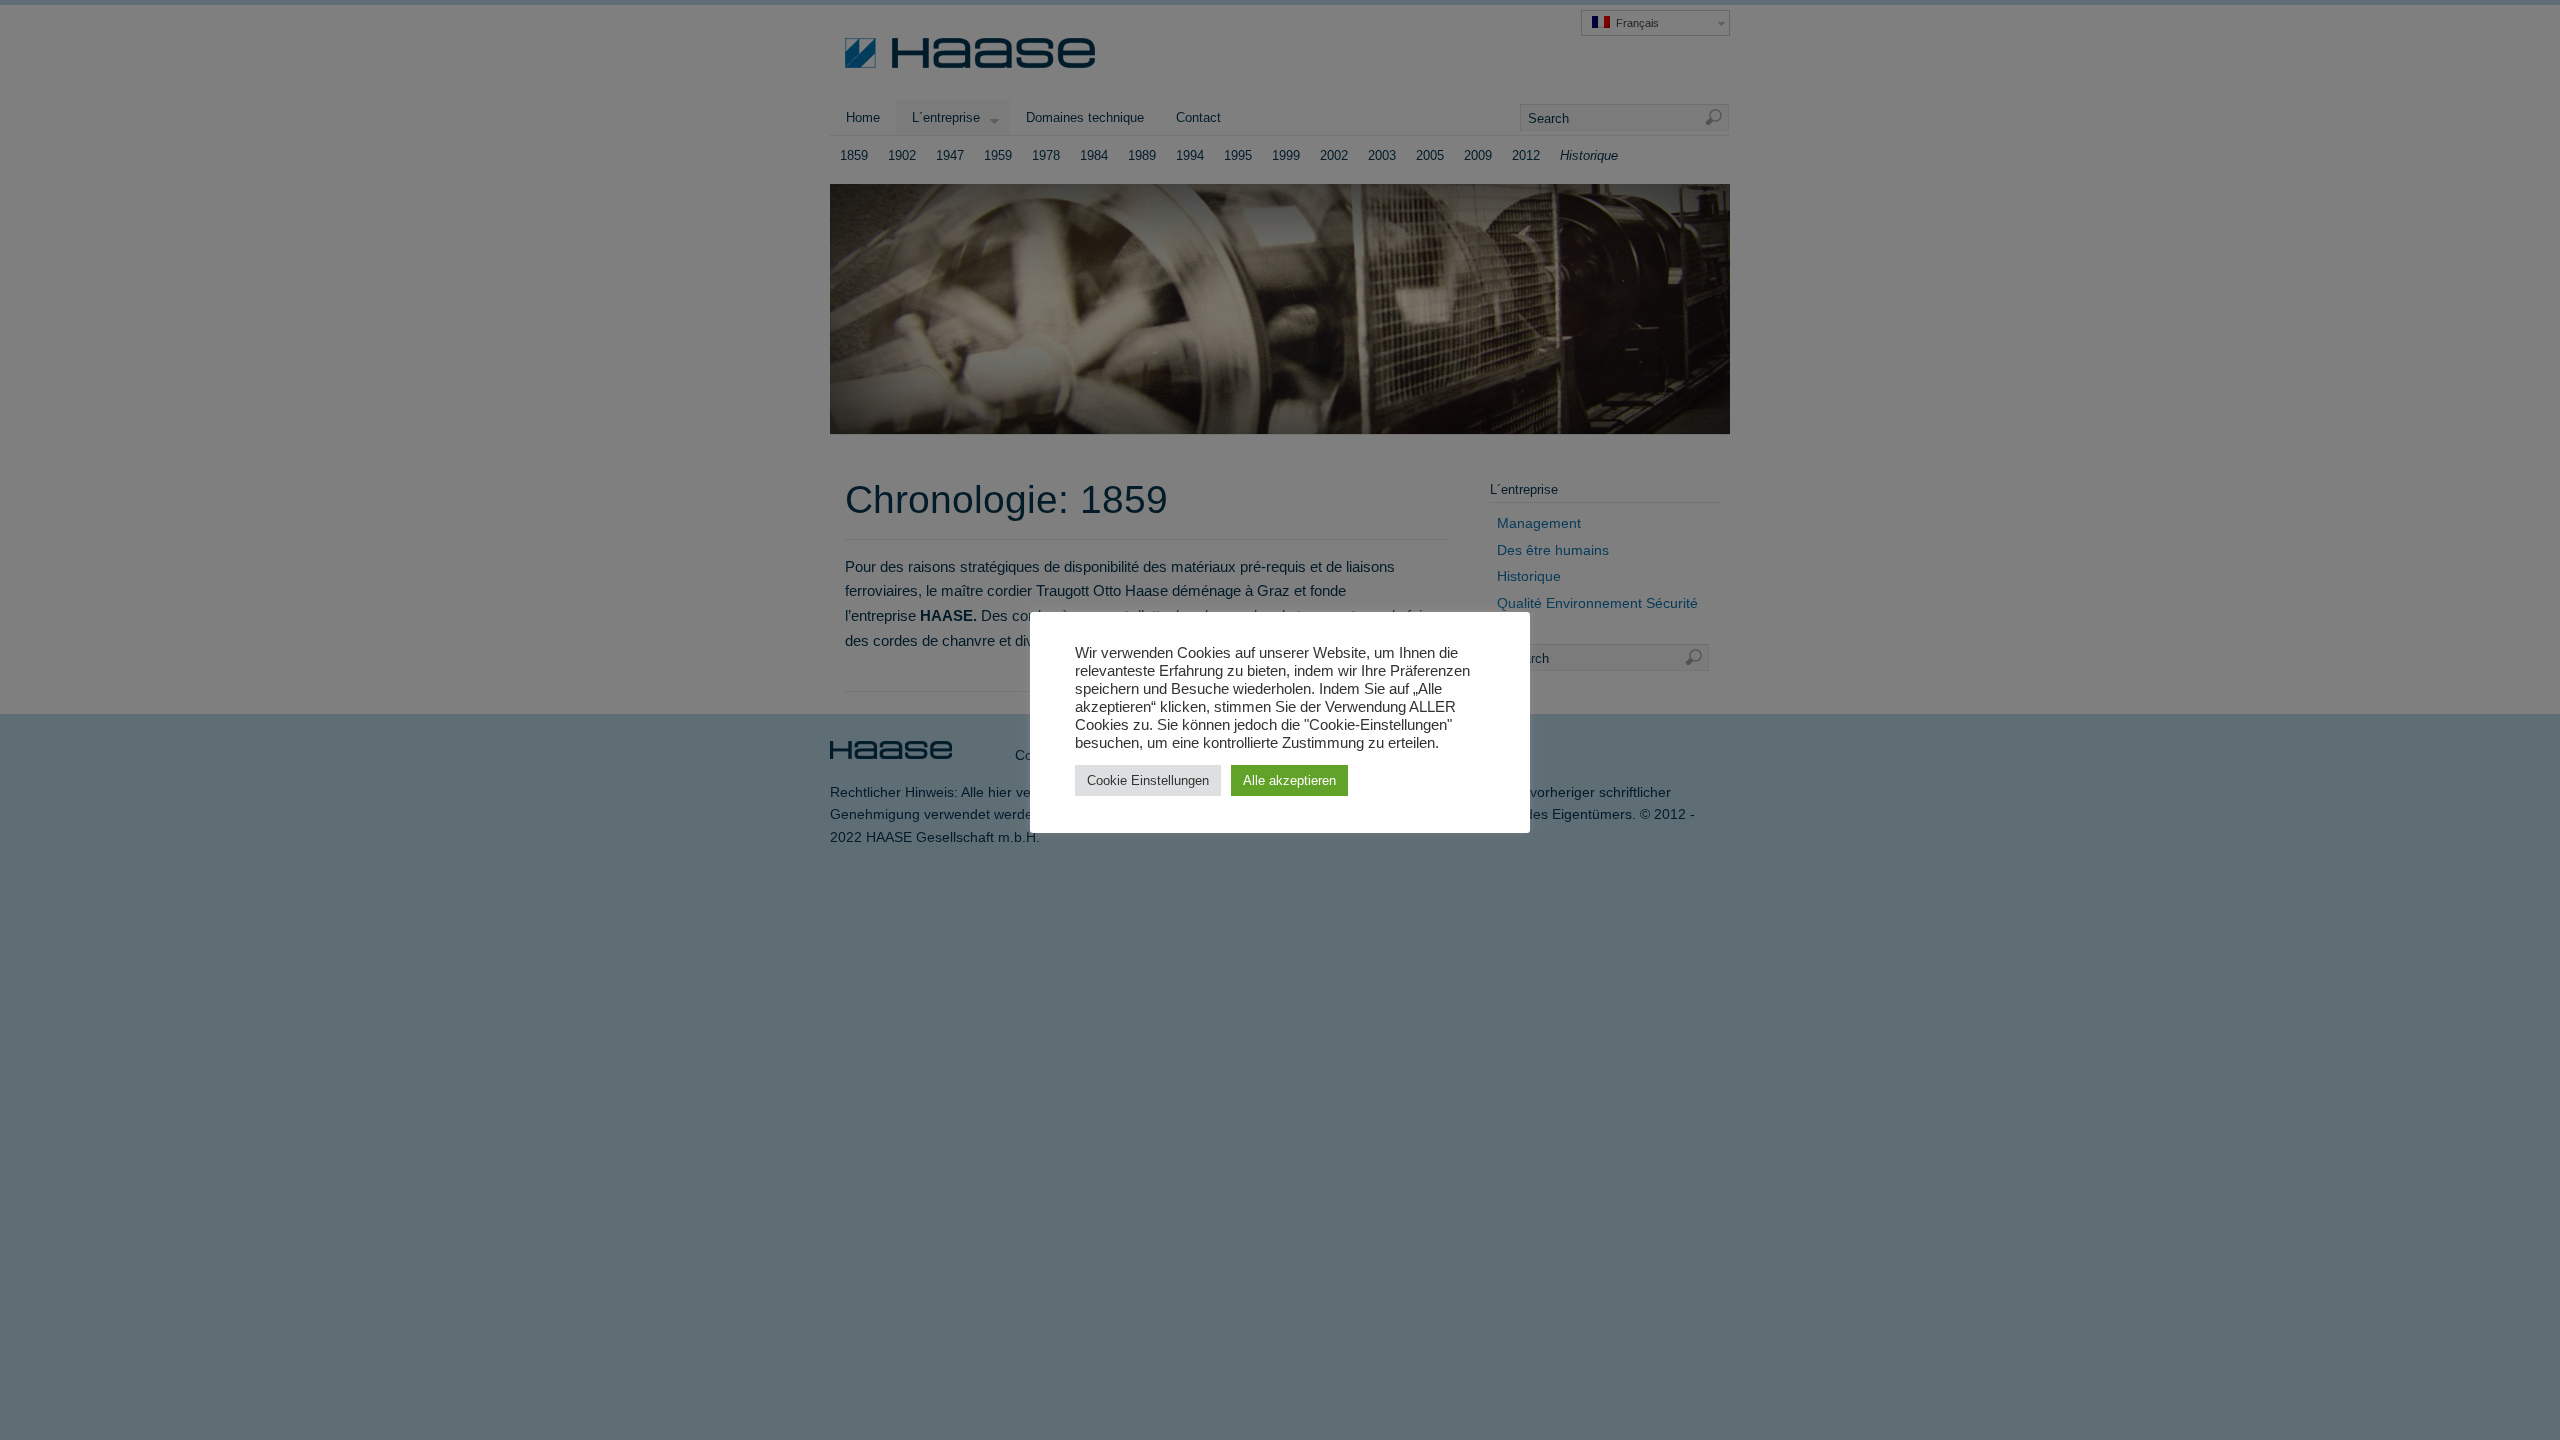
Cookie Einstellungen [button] (1148, 780)
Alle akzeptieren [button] (1289, 780)
